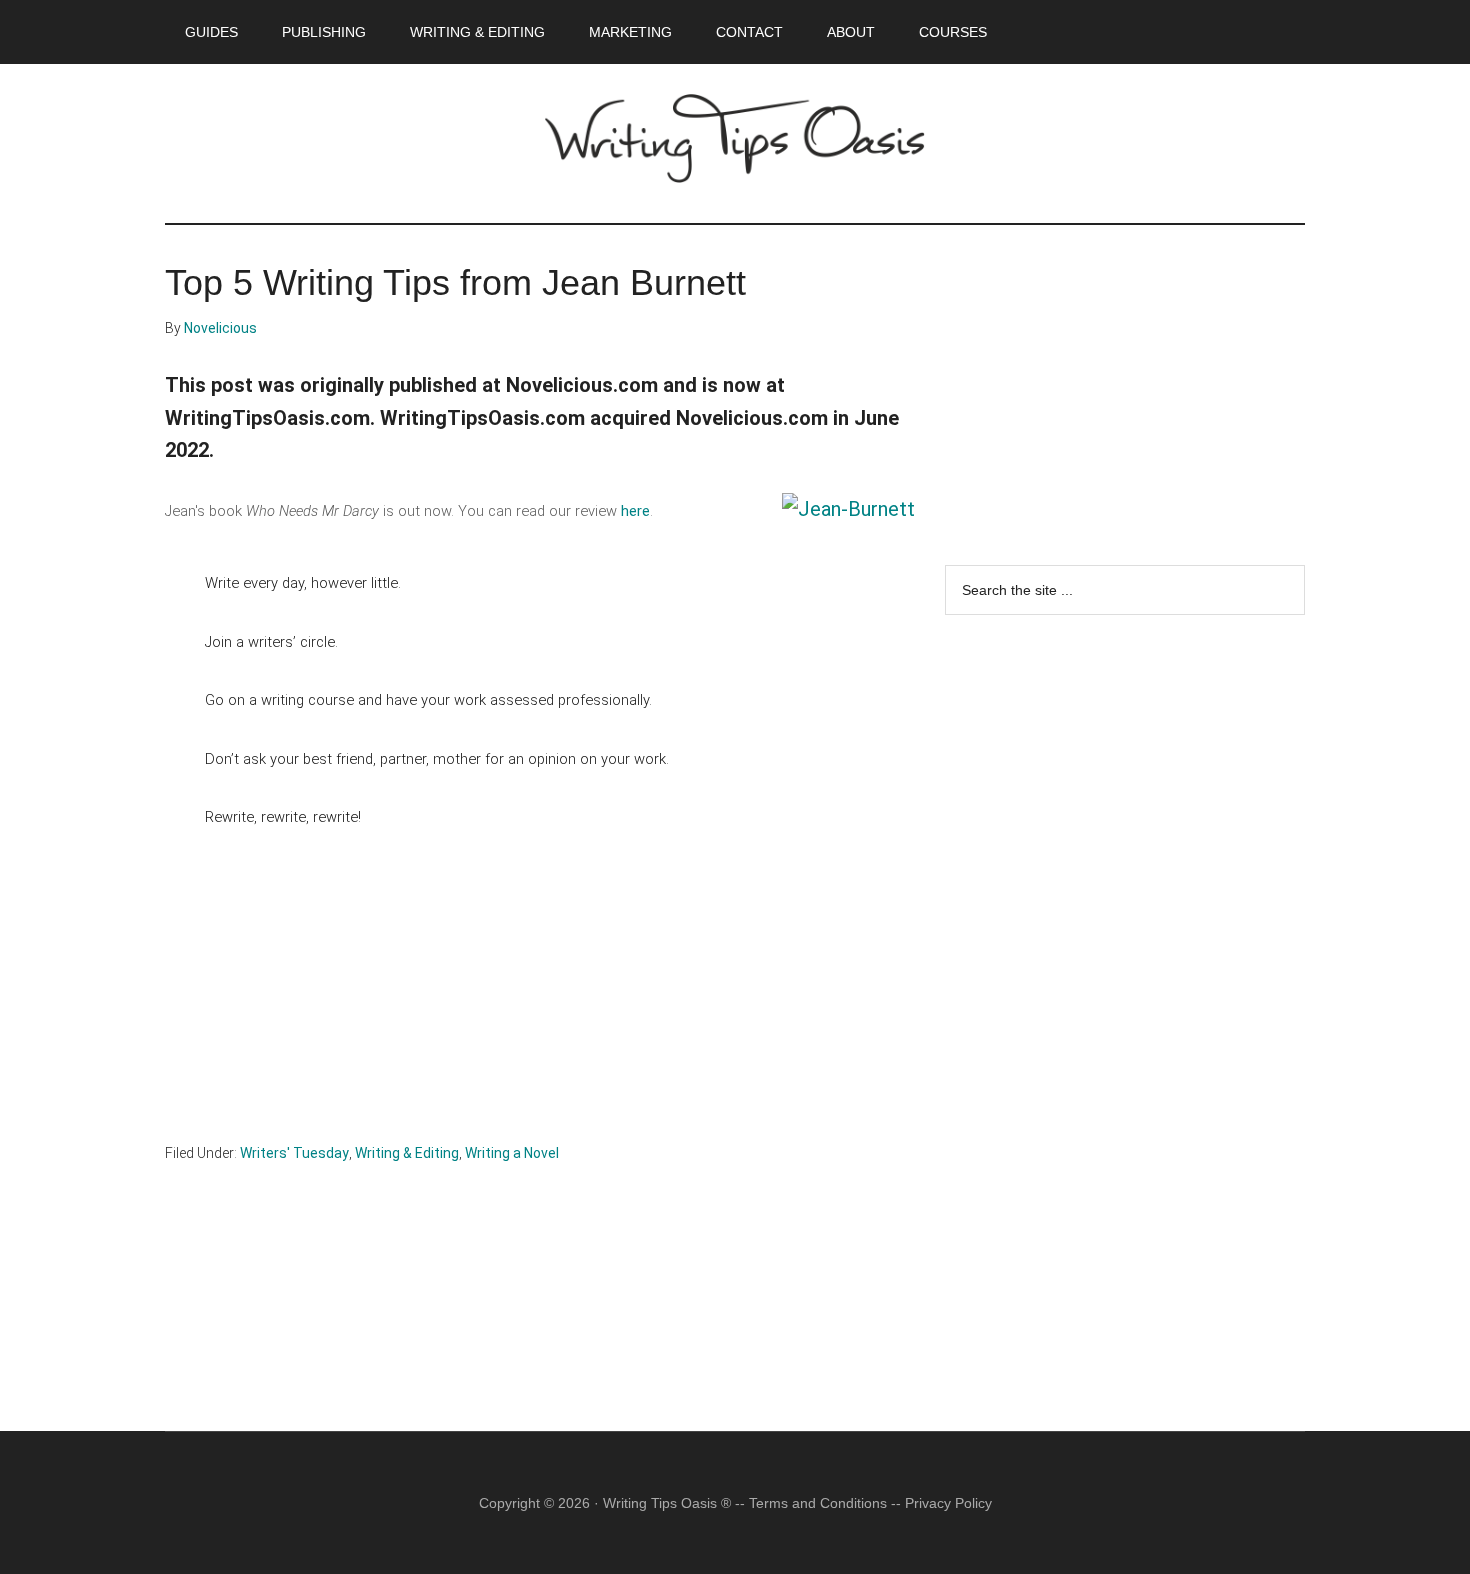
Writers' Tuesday (294, 1153)
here (635, 511)
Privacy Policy (948, 1503)
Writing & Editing (407, 1153)
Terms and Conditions (818, 1503)
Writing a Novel (512, 1153)
